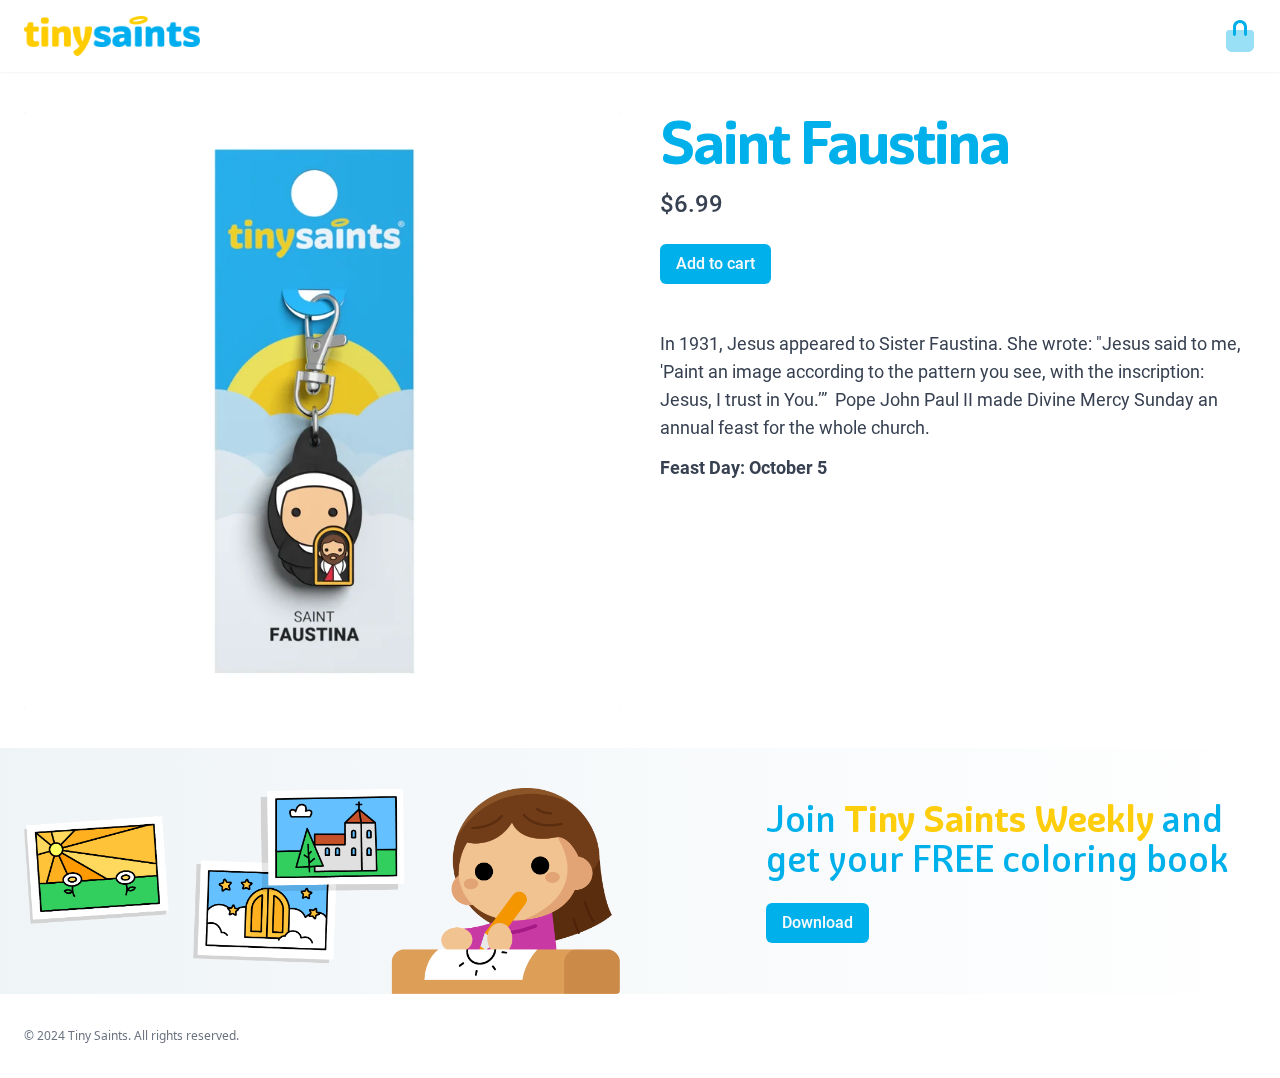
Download (817, 922)
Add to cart (715, 263)
